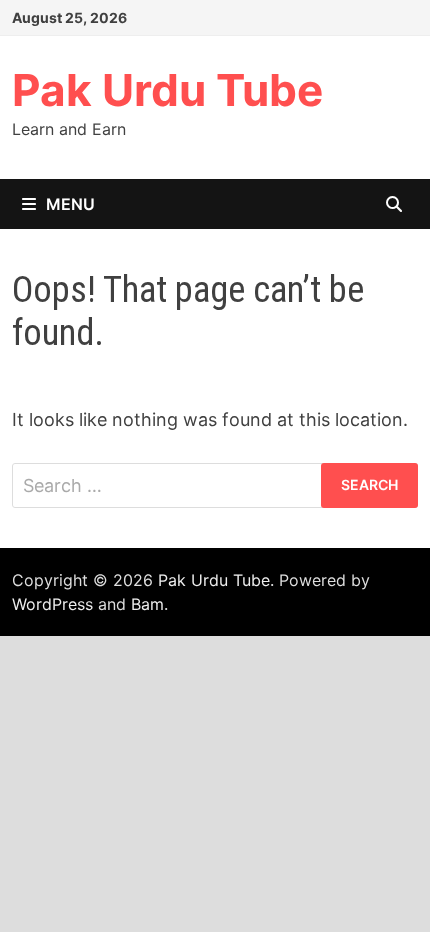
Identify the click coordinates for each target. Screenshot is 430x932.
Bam (147, 604)
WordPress (52, 604)
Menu (70, 204)
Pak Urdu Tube (167, 90)
